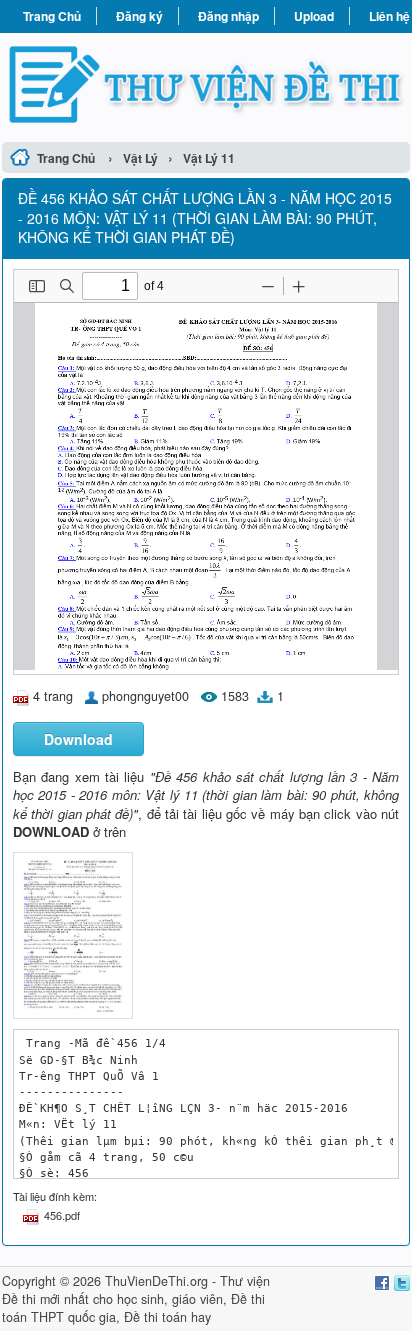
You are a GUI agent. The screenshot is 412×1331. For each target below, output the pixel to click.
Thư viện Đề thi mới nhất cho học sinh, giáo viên (136, 1290)
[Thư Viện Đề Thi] (206, 84)
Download (78, 739)
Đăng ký (139, 16)
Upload (314, 16)
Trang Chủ (52, 16)
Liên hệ (389, 16)
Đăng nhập (228, 16)
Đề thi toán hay (167, 1317)
